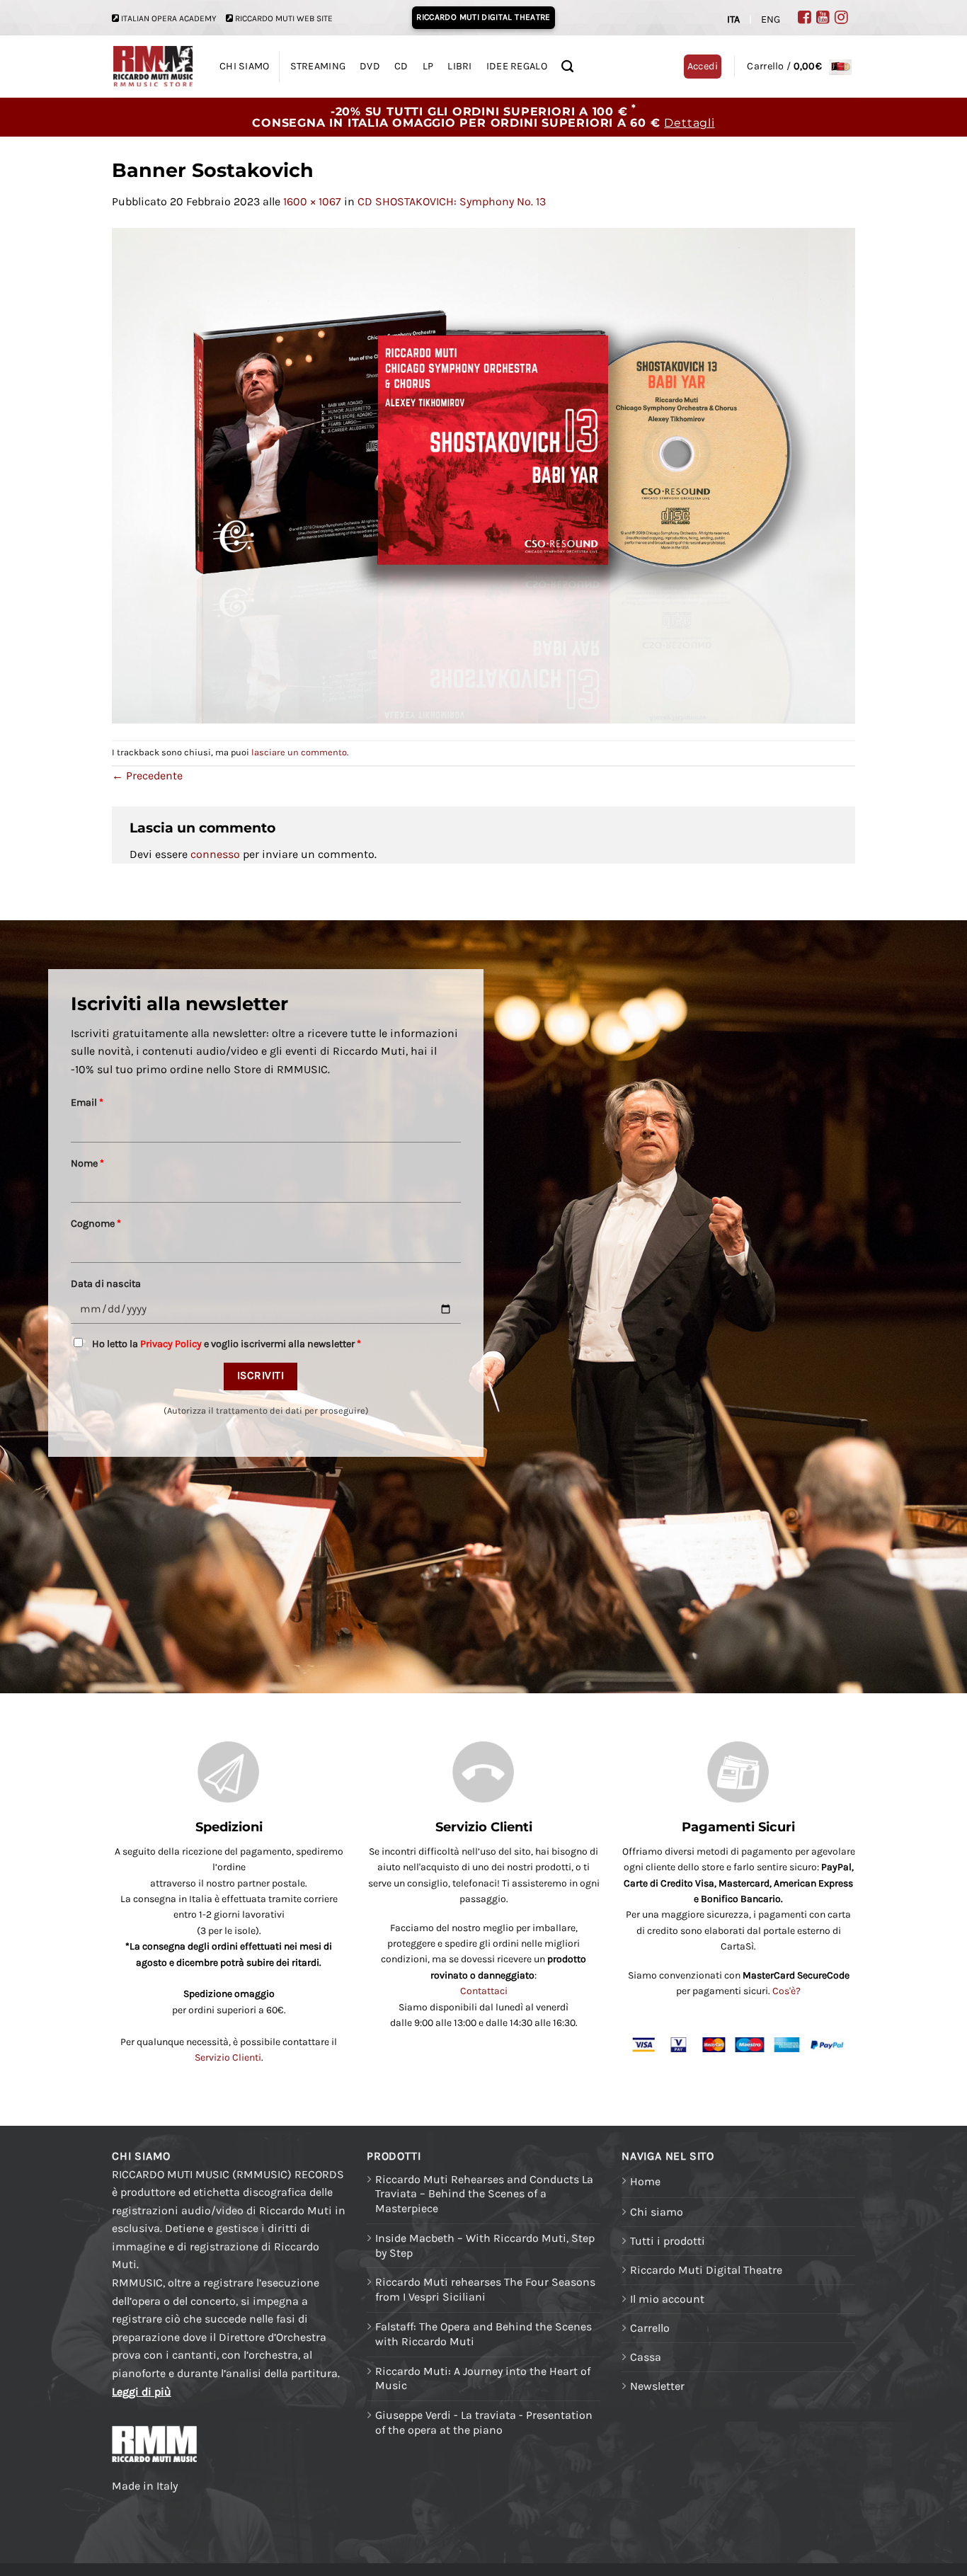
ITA (733, 19)
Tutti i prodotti (668, 2241)
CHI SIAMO (245, 66)
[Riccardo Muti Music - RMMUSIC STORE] (153, 67)
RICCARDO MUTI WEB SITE (284, 18)
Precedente (147, 775)
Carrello (650, 2328)
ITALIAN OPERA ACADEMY (169, 18)
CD (401, 66)
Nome (87, 1163)
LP (428, 66)
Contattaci (484, 1991)
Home (645, 2181)
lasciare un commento (299, 752)
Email (87, 1103)
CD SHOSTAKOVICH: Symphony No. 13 (452, 201)
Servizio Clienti (228, 2057)
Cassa (646, 2357)
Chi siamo (657, 2212)
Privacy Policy (171, 1344)
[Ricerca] (567, 67)
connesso (215, 854)
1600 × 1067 (312, 201)
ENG (771, 19)
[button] (799, 66)
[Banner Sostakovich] (483, 474)
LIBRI (459, 66)
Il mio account (667, 2299)
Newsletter (657, 2386)
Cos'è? (786, 1991)
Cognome (96, 1224)
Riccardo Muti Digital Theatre (706, 2270)
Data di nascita (106, 1284)
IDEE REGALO (517, 66)
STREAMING (318, 66)
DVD (370, 66)
